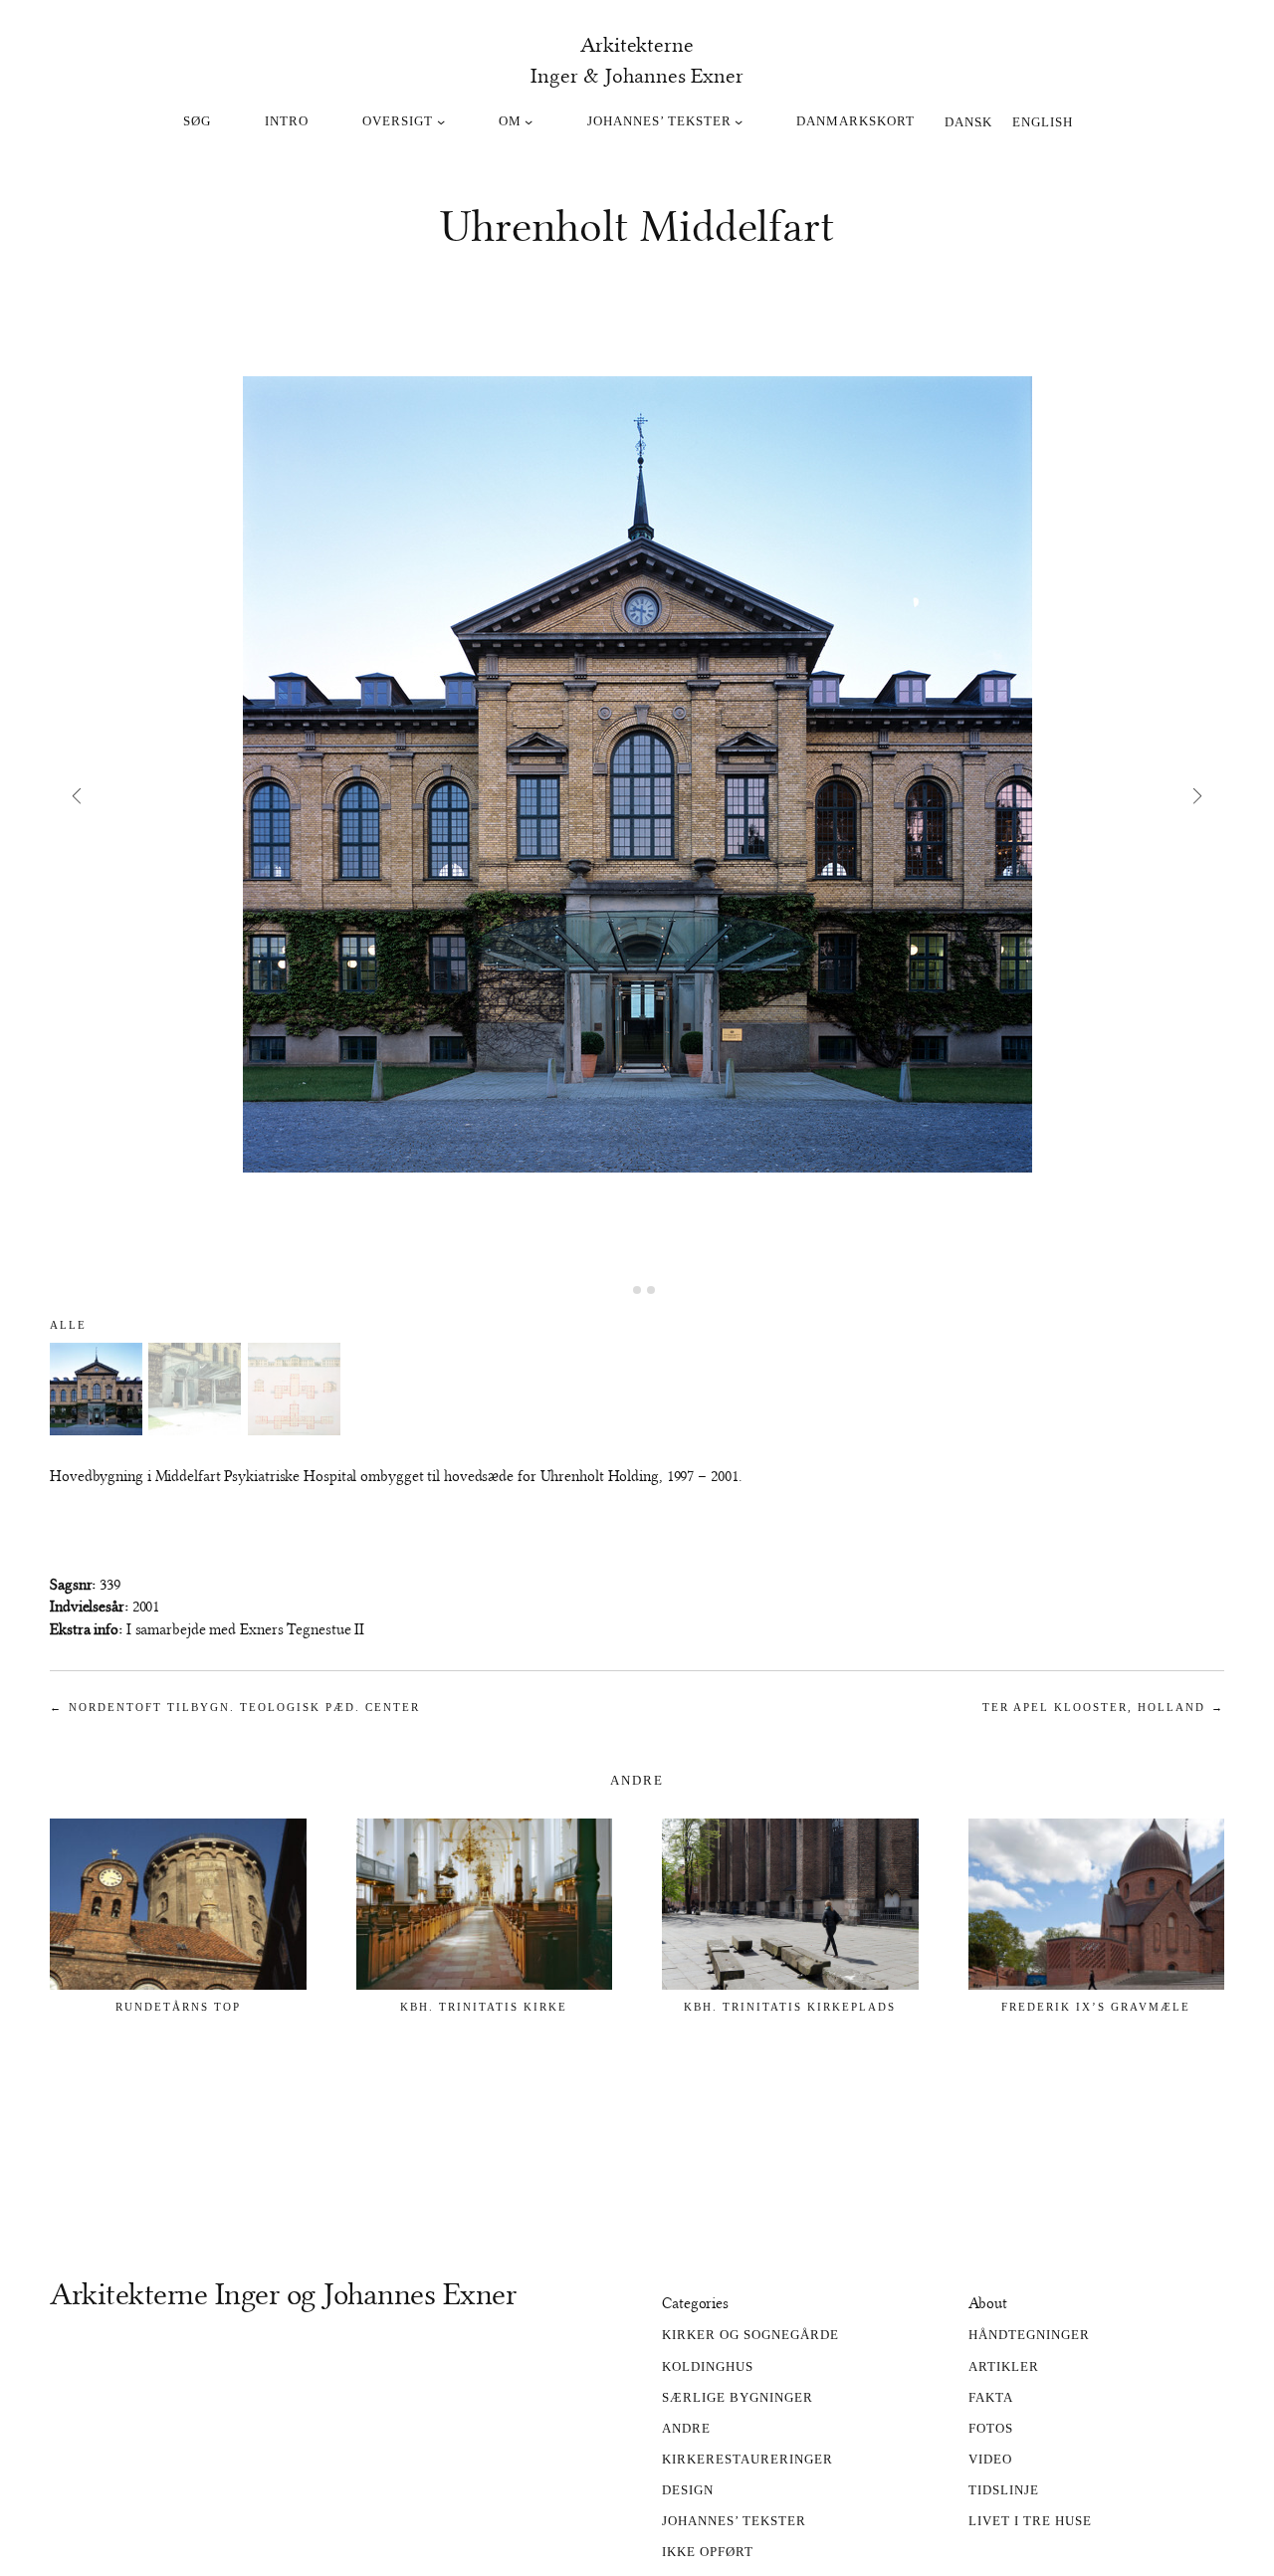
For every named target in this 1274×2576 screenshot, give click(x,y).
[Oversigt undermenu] (441, 121)
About (988, 2303)
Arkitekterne (637, 45)
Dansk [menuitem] (968, 121)
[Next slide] (1198, 796)
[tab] (623, 1290)
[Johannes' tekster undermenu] (739, 121)
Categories (695, 2303)
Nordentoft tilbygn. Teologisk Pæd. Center (244, 1707)
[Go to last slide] (76, 796)
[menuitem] (968, 120)
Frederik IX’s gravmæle (1096, 2007)
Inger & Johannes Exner (637, 76)
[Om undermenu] (529, 121)
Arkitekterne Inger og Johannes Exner (283, 2294)
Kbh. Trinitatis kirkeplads (790, 2007)
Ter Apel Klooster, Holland (1094, 1707)
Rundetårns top (178, 2007)
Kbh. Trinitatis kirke (484, 2007)
